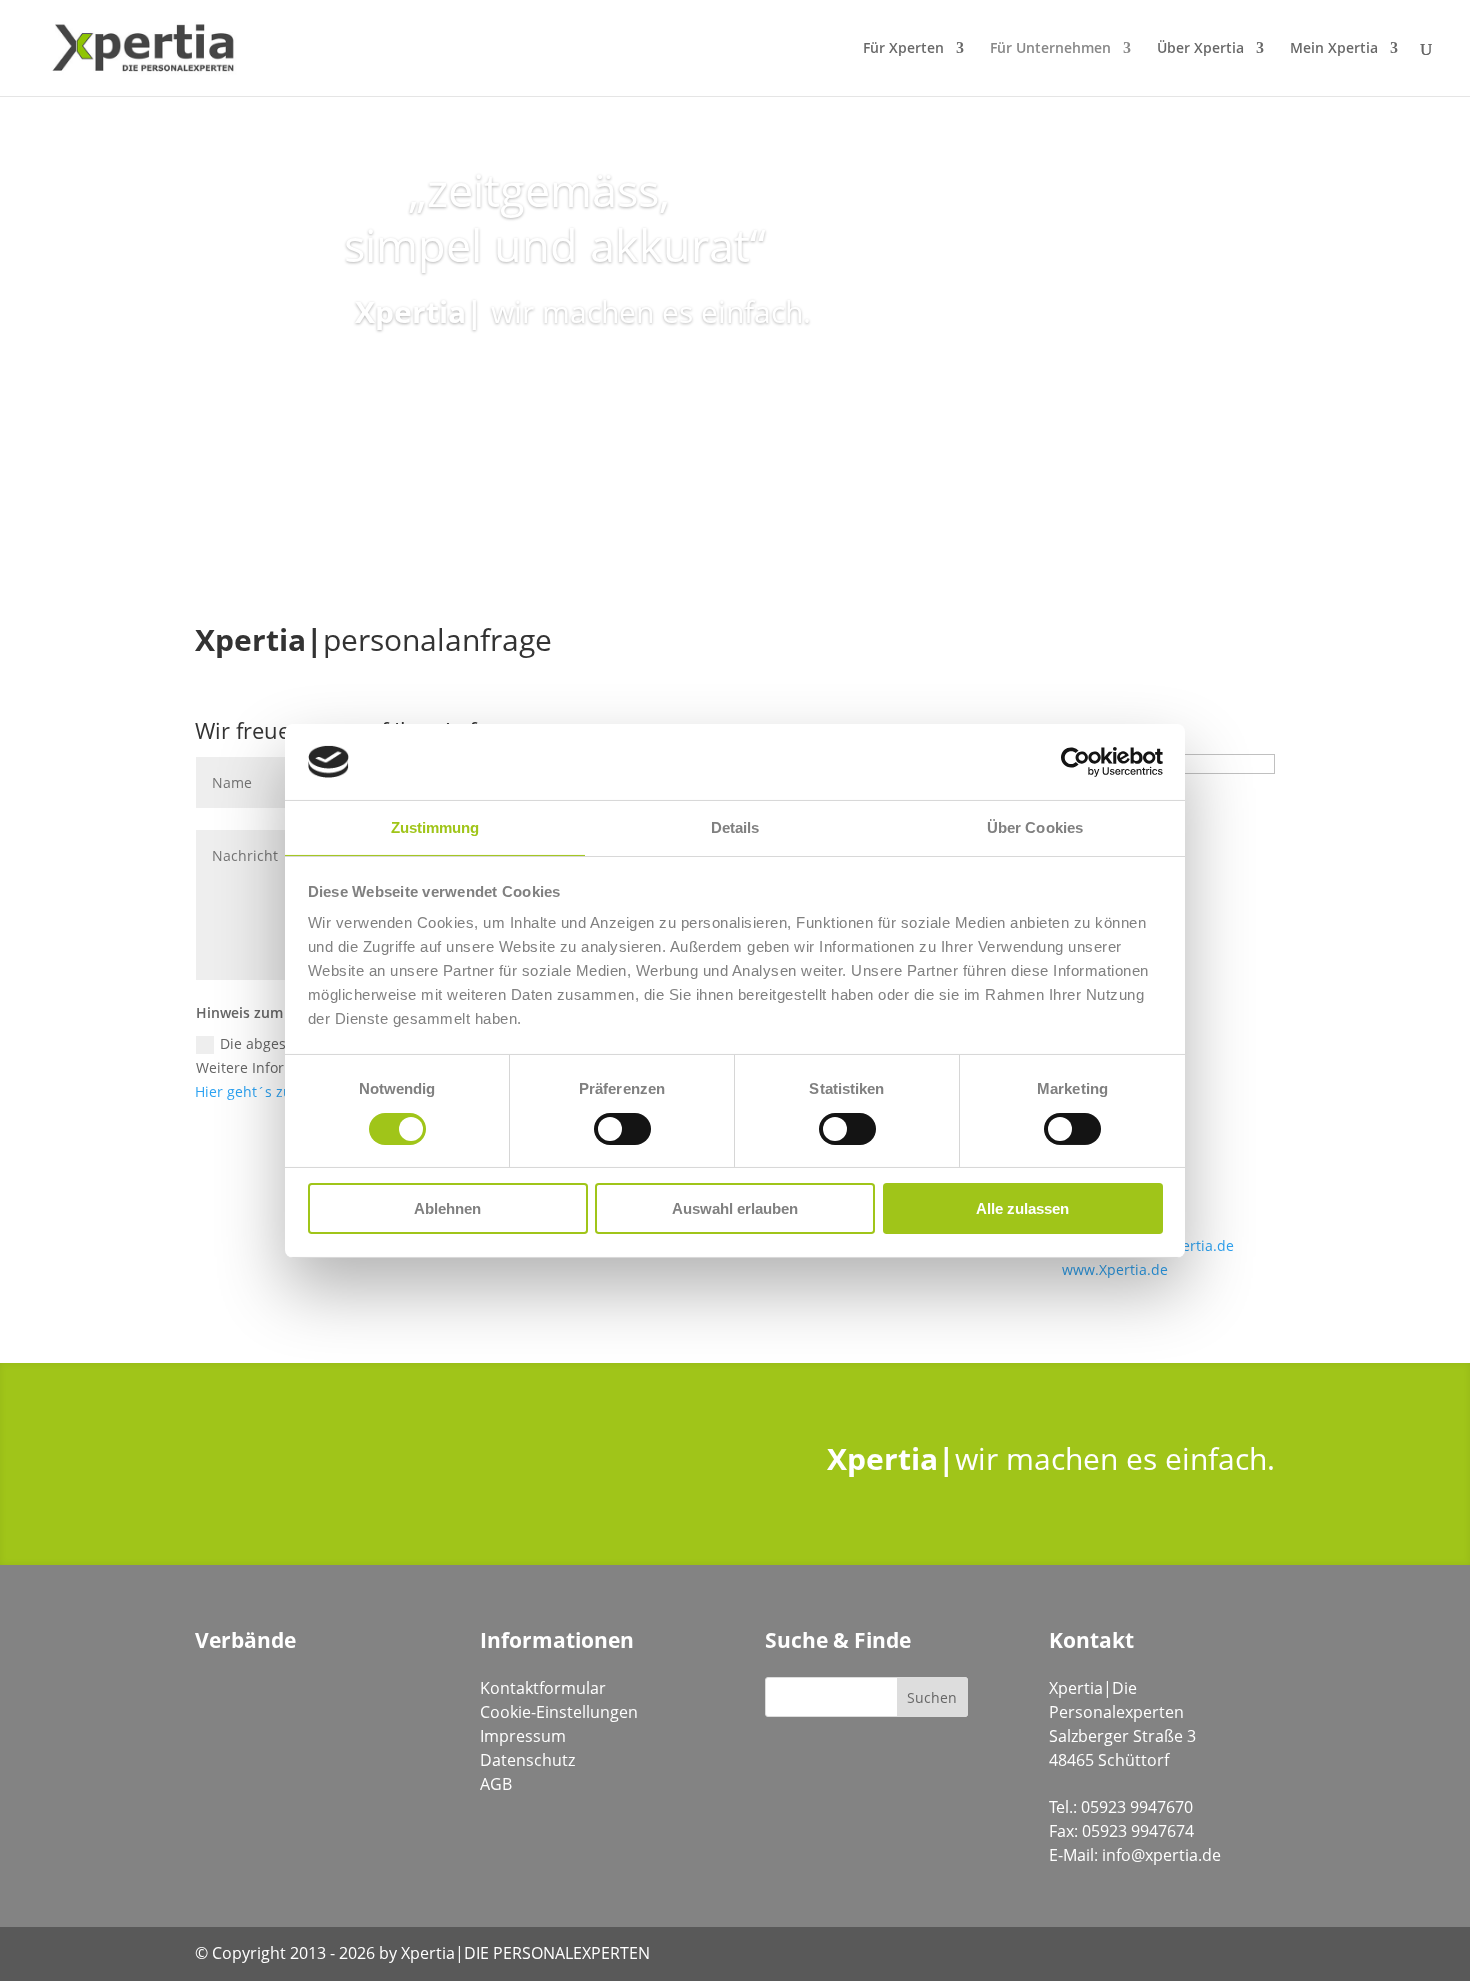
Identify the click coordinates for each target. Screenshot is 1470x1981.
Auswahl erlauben (735, 1208)
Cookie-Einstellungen (559, 1712)
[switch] (622, 1129)
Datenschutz (527, 1760)
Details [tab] (735, 827)
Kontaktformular (543, 1688)
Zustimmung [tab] (435, 827)
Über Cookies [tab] (1035, 827)
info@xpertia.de (1161, 1855)
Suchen (932, 1697)
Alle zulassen (1022, 1208)
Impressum (523, 1736)
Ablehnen (447, 1208)
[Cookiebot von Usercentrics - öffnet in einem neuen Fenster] (1075, 762)
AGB (496, 1784)
